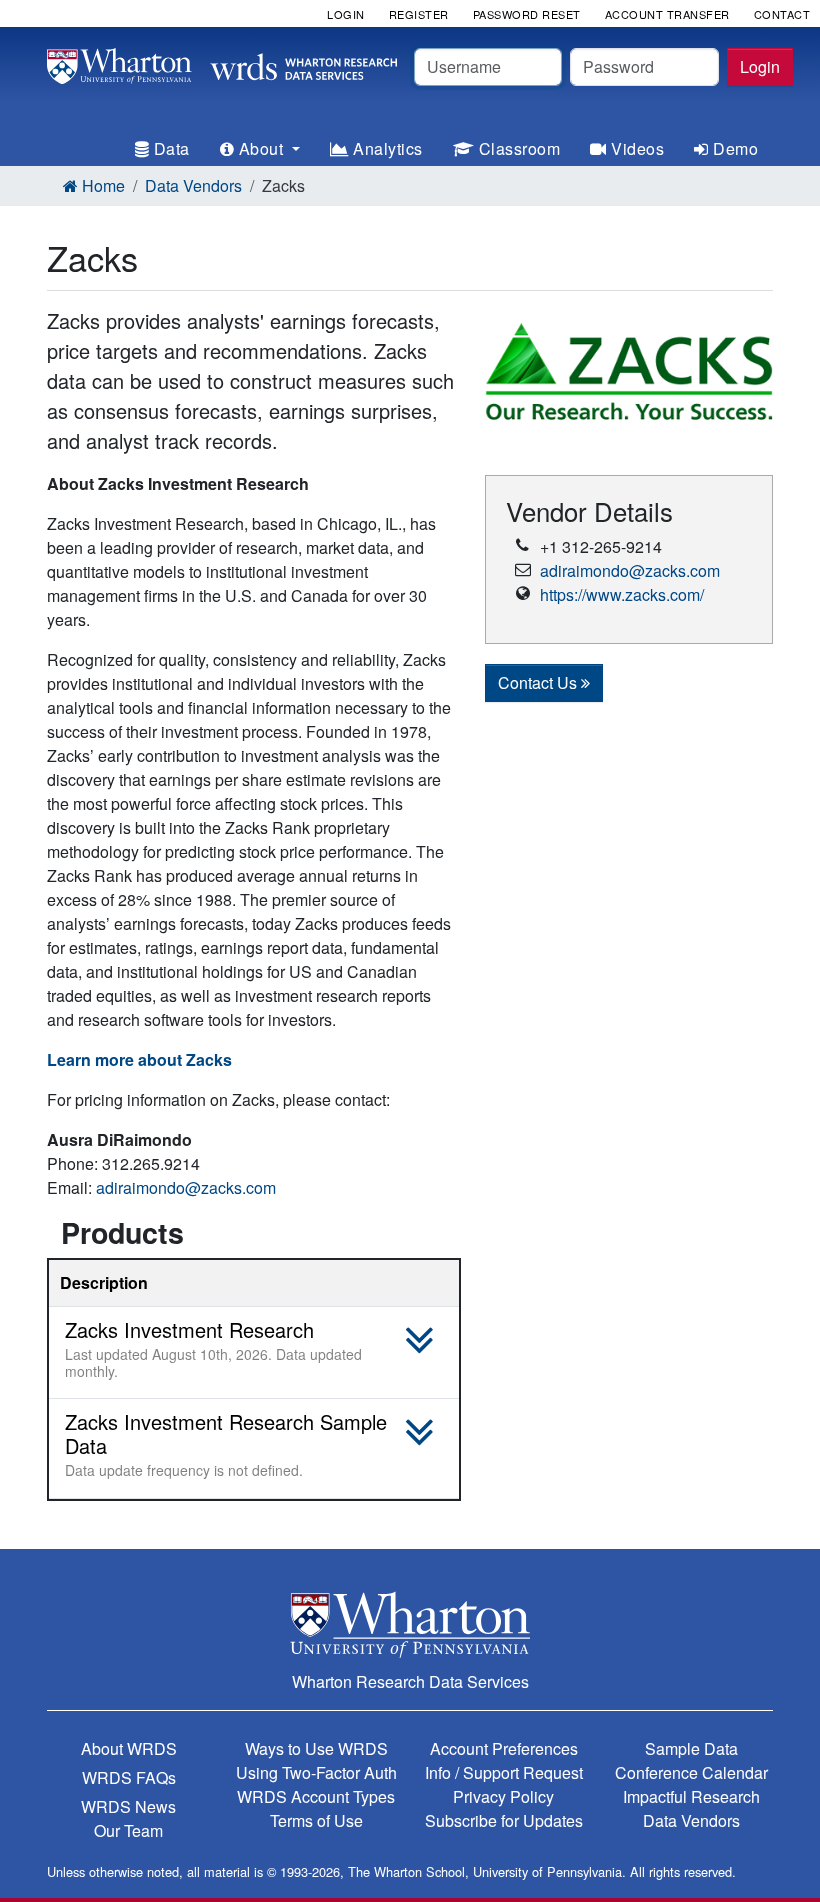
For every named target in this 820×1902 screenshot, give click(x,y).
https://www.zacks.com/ (622, 594)
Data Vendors (193, 185)
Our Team (128, 1830)
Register (419, 14)
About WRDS (129, 1748)
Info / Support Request (504, 1772)
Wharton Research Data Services (410, 1681)
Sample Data (691, 1748)
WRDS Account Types (316, 1796)
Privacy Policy (503, 1796)
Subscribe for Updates (504, 1820)
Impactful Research (691, 1796)
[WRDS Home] (222, 63)
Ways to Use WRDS (316, 1748)
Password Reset (527, 14)
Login (760, 66)
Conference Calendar (691, 1772)
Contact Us (539, 682)
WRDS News (128, 1806)
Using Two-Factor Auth (316, 1772)
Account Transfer (667, 14)
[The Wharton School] (410, 1624)
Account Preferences (504, 1748)
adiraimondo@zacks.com (186, 1187)
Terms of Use (316, 1820)
